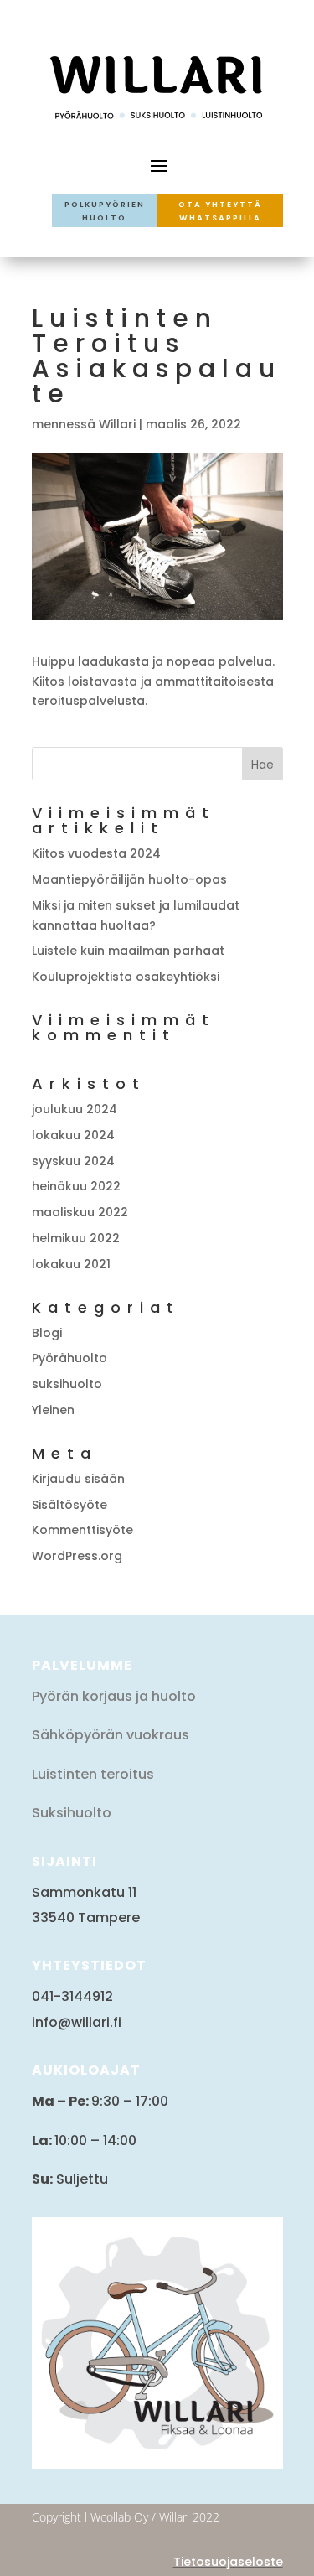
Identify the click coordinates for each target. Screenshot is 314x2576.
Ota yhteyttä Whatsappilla (220, 211)
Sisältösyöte (69, 1505)
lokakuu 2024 (73, 1135)
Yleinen (53, 1410)
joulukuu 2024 (75, 1109)
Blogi (47, 1333)
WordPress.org (77, 1556)
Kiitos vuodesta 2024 (96, 853)
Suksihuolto (72, 1813)
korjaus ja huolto (137, 1696)
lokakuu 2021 (71, 1264)
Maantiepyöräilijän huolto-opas (129, 879)
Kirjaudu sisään (78, 1479)
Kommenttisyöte (82, 1530)
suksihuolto (67, 1384)
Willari (117, 424)
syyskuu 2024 (73, 1161)
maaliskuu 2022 (80, 1212)
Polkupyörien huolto (105, 211)
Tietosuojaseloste (228, 2562)
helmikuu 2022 (76, 1238)
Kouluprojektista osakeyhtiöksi (126, 977)
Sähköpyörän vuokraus (111, 1735)
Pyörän (55, 1696)
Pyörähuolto (69, 1358)
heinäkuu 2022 (76, 1186)
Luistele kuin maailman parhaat (128, 951)
